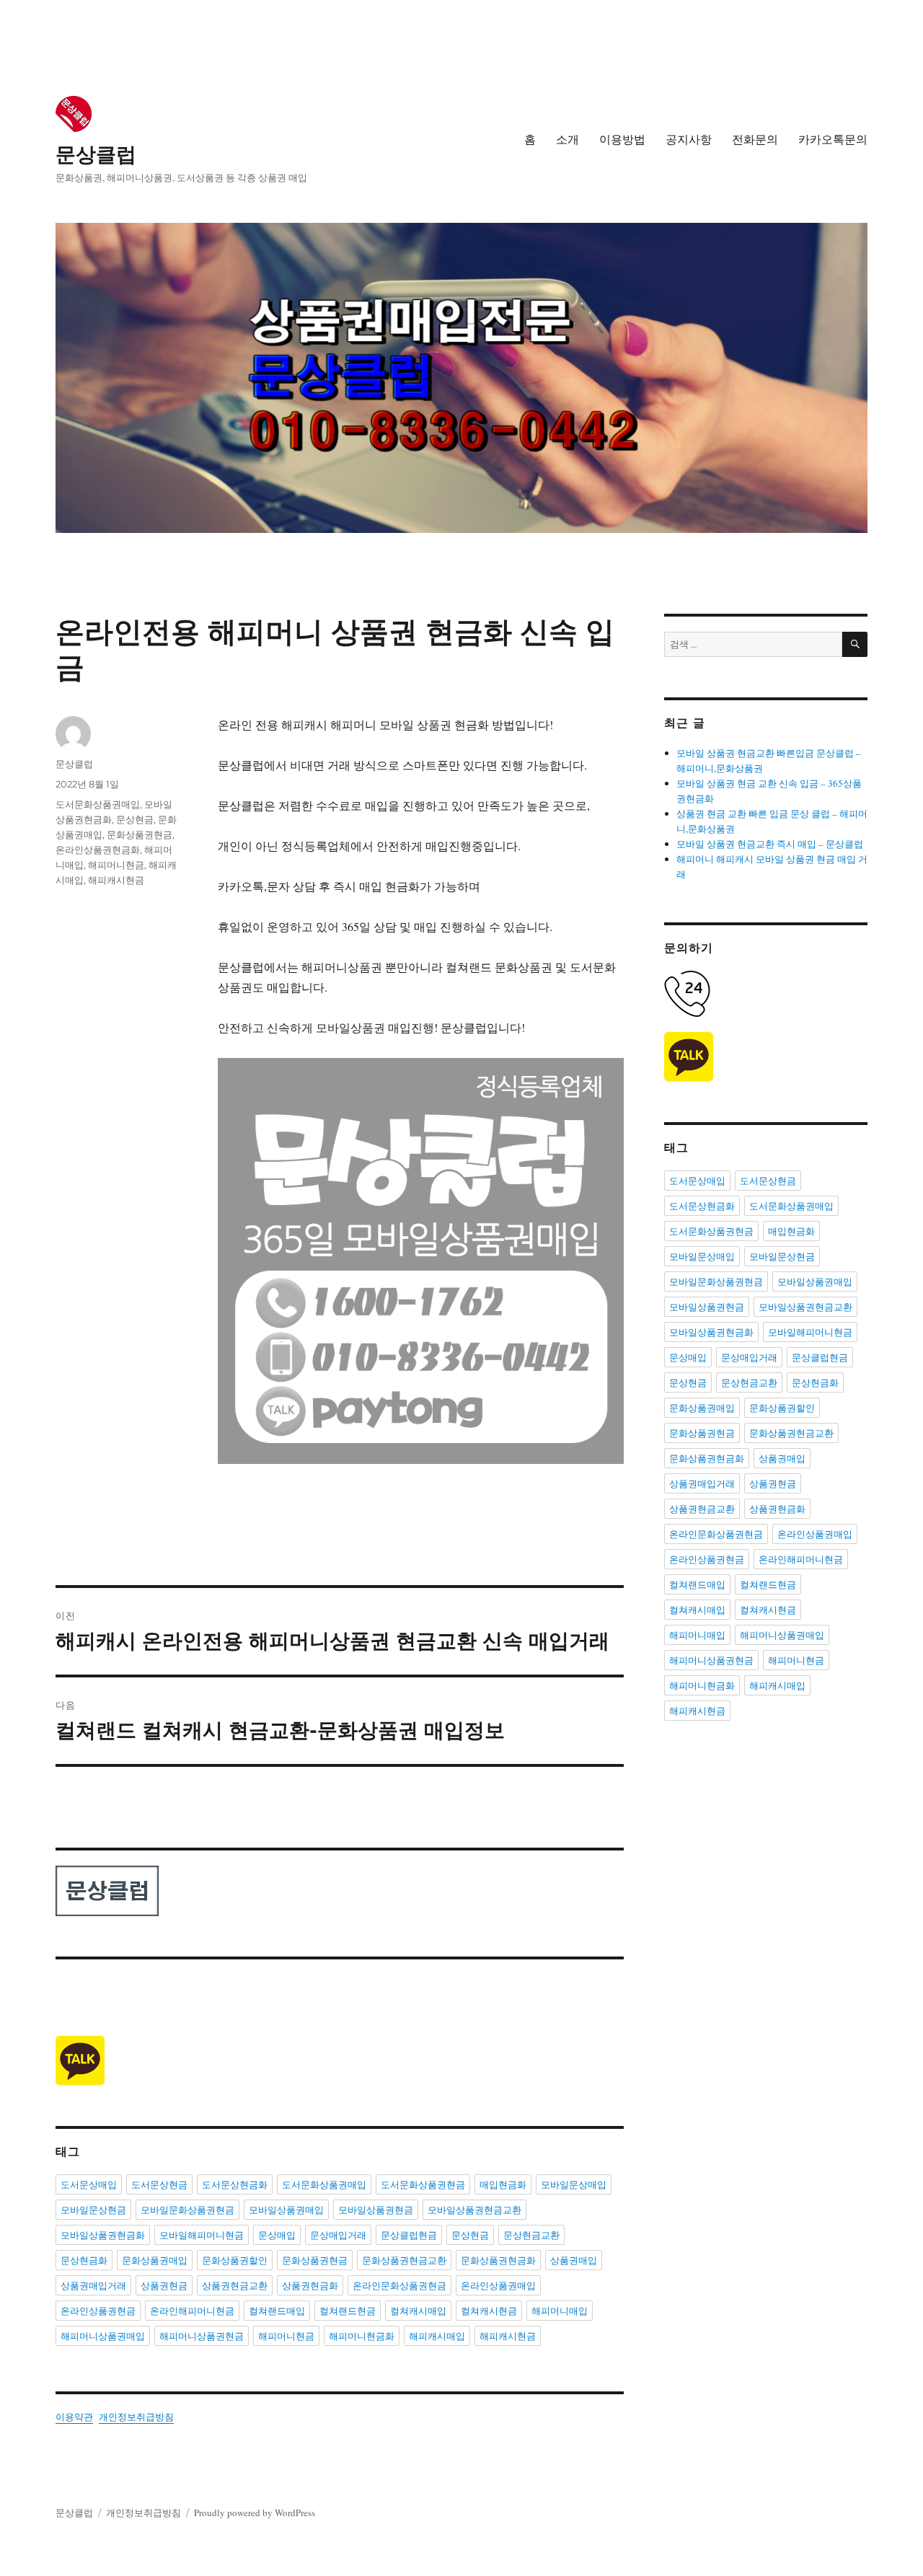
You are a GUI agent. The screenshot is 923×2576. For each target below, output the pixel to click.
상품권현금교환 (235, 2285)
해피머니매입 (560, 2311)
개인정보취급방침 (136, 2417)
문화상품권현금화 (498, 2260)
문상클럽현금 (409, 2235)
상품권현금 (164, 2285)
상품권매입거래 (93, 2285)
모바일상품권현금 (376, 2210)
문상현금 (135, 819)
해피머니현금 (116, 865)
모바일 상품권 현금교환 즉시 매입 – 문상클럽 (770, 844)
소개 (568, 140)
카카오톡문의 (833, 140)
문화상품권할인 (235, 2260)
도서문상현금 (159, 2184)
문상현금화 (84, 2260)
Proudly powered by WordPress (255, 2513)
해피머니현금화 (362, 2336)
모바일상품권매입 (286, 2210)
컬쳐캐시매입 (418, 2311)
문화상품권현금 (140, 834)
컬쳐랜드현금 (348, 2311)
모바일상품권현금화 (103, 2235)
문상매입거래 (338, 2235)
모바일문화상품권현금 (187, 2210)
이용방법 (622, 140)
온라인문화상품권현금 (399, 2285)
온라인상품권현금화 (98, 850)
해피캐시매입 (437, 2336)
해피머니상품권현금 (202, 2336)
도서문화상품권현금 (423, 2184)
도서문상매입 (89, 2184)
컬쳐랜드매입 (277, 2311)
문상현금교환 (531, 2235)
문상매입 (277, 2235)
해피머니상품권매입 (103, 2336)
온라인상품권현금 (98, 2311)
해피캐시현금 (116, 880)
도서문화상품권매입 (98, 804)
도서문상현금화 (235, 2184)
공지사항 (689, 140)
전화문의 (755, 140)
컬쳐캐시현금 (489, 2311)
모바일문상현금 (93, 2210)
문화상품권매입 (155, 2260)
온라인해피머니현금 (192, 2311)
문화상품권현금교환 (404, 2260)
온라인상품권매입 (498, 2285)
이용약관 (74, 2417)
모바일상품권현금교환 (474, 2210)
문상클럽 (96, 154)
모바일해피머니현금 (202, 2235)
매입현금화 (503, 2184)
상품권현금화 (310, 2285)
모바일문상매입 (574, 2184)
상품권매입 (574, 2260)
